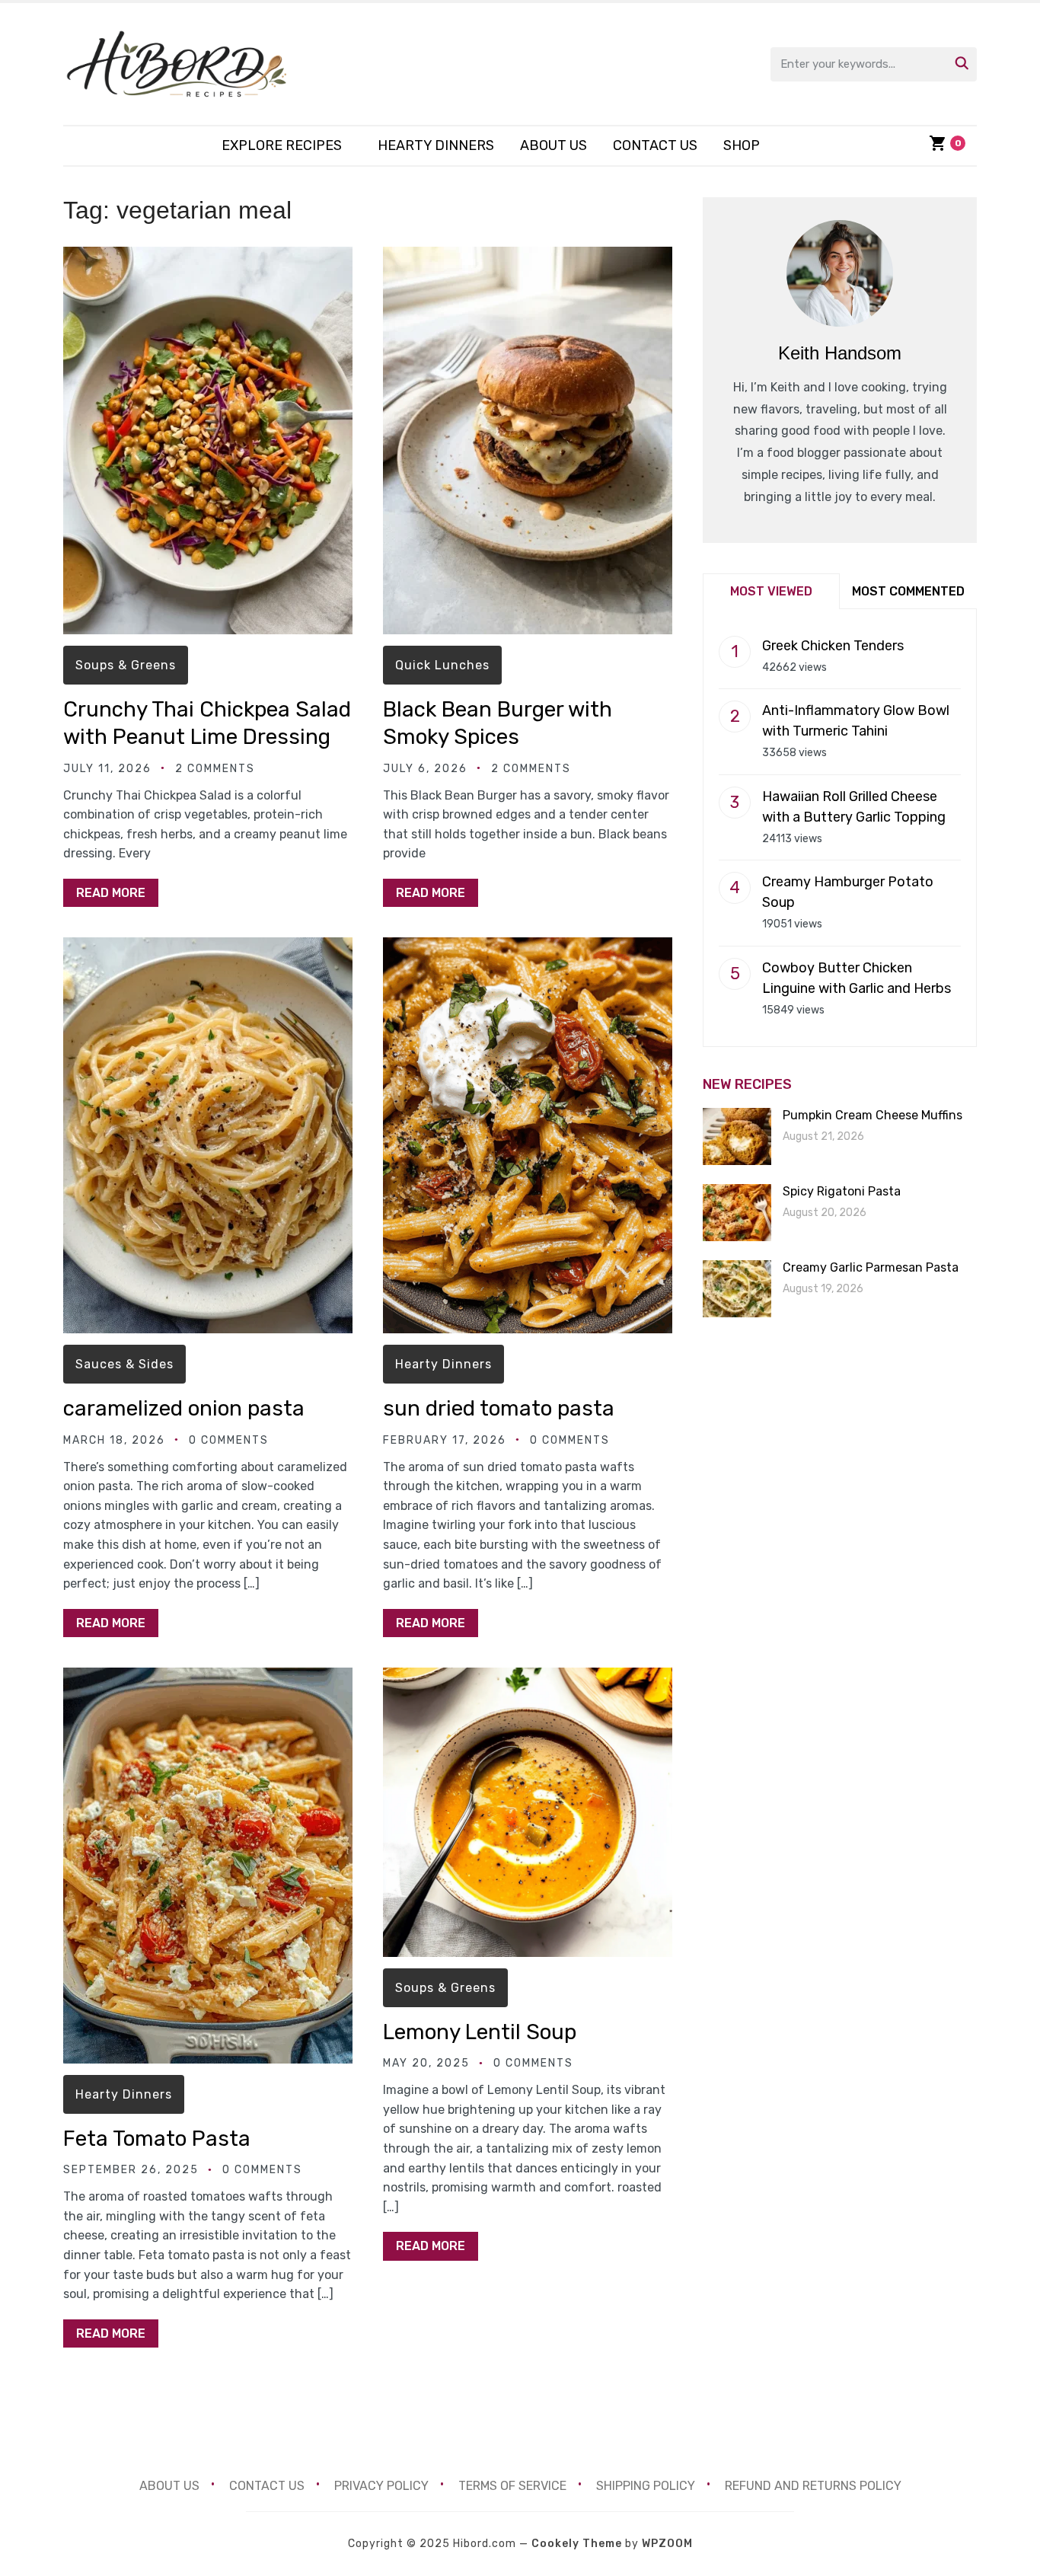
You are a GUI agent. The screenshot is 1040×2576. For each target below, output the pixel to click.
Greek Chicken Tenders (833, 646)
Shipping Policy (646, 2486)
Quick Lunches (442, 665)
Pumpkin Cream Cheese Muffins (873, 1115)
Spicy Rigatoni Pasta (842, 1191)
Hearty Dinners (436, 145)
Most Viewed (771, 591)
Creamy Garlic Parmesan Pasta (871, 1267)
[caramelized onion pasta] (208, 948)
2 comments (215, 769)
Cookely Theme (577, 2544)
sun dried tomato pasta (499, 1408)
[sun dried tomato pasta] (528, 948)
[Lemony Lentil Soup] (528, 1678)
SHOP (742, 145)
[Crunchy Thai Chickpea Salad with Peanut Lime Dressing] (208, 257)
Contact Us (267, 2486)
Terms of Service (512, 2486)
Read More (111, 893)
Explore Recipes (282, 145)
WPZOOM (667, 2544)
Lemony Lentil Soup (480, 2032)
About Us (169, 2486)
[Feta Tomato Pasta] (208, 1678)
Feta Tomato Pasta (157, 2139)
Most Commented (908, 591)
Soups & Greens (126, 665)
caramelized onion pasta (184, 1408)
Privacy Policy (381, 2486)
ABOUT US (553, 145)
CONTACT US (655, 145)
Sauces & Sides (124, 1364)
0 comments (229, 1440)
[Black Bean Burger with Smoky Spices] (528, 257)
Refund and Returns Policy (813, 2486)
